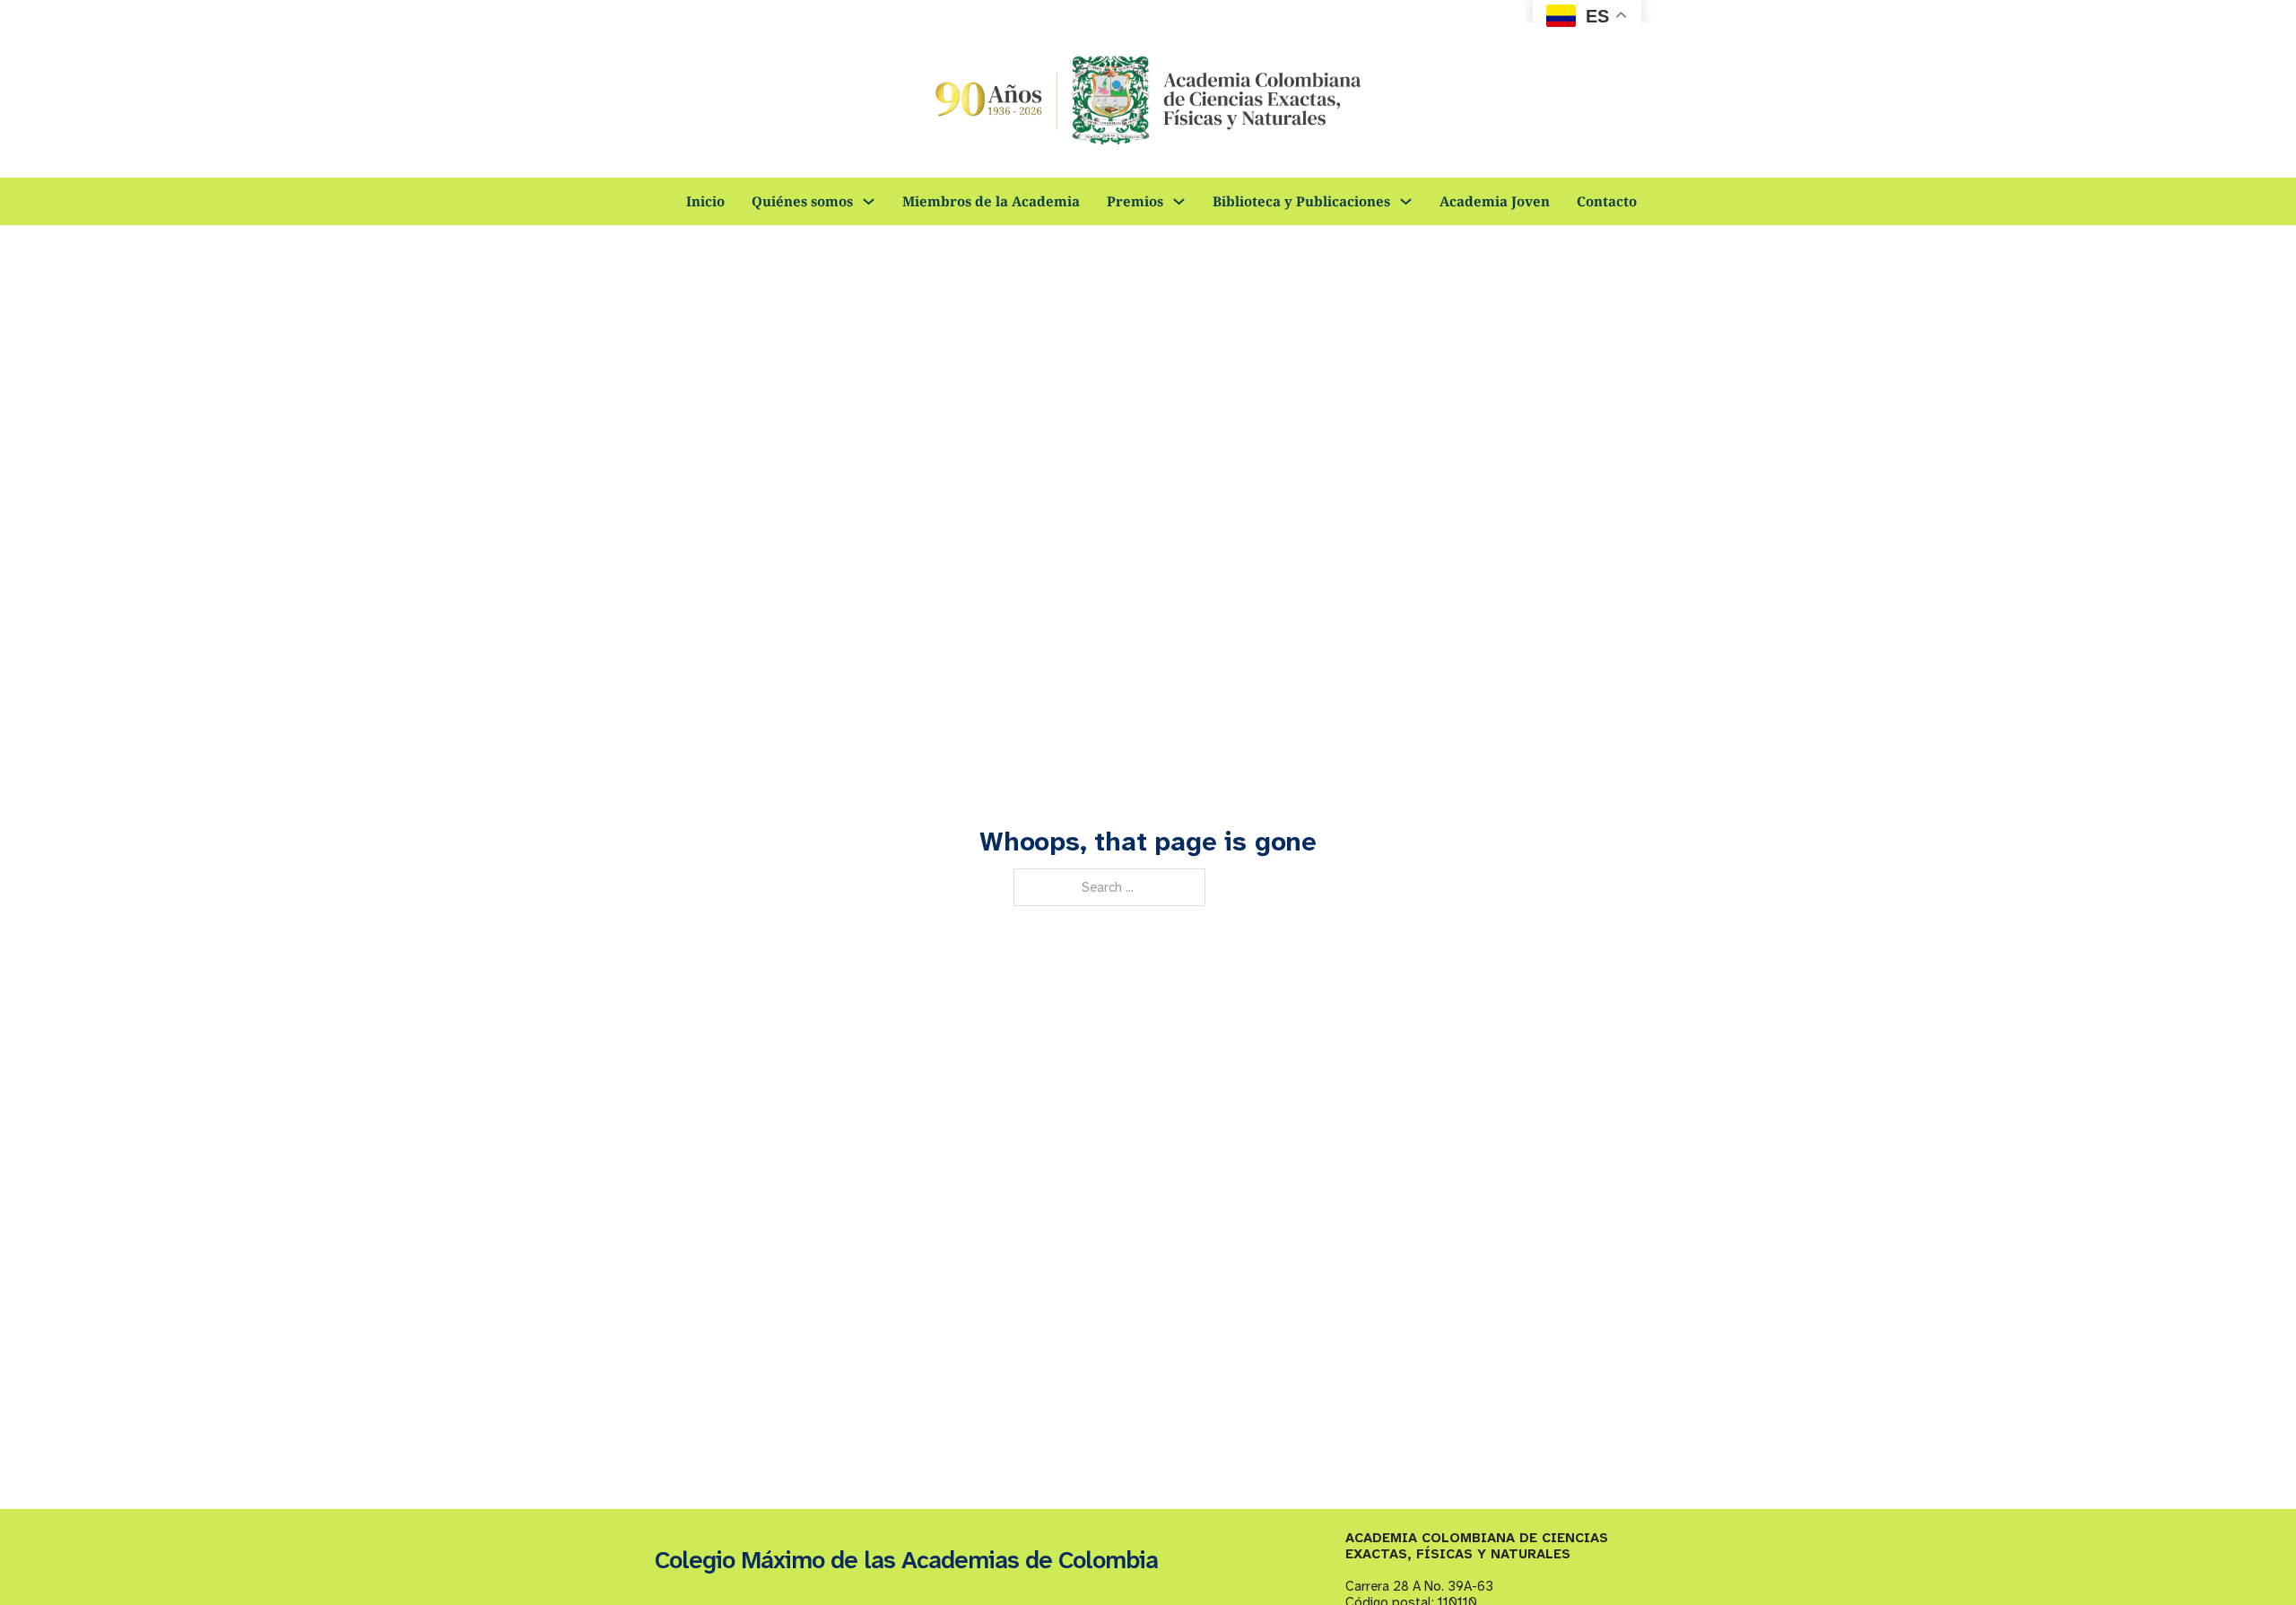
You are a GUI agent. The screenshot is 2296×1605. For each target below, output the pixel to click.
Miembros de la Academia (991, 201)
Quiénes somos (802, 201)
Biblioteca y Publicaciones (1301, 201)
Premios (1135, 201)
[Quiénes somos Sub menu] (869, 201)
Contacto (1607, 201)
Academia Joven (1495, 201)
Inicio (705, 201)
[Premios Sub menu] (1179, 201)
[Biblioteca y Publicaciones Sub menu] (1406, 201)
